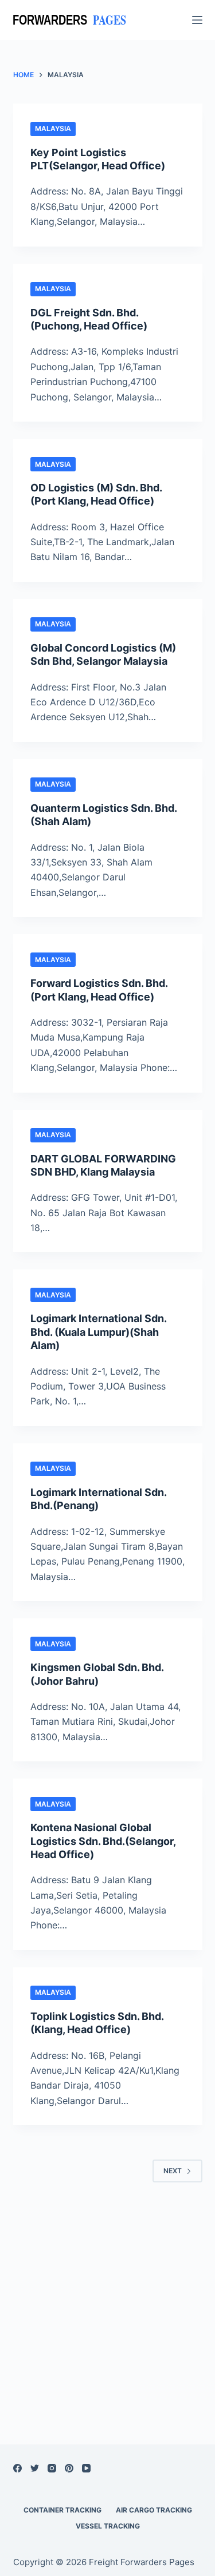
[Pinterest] (69, 2468)
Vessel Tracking (108, 2526)
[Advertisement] (107, 2299)
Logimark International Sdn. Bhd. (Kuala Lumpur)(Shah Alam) (98, 1332)
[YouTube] (86, 2468)
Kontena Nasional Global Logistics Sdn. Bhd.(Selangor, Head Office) (103, 1841)
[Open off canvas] (197, 20)
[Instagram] (52, 2468)
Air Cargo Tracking (154, 2510)
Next (173, 2171)
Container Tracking (62, 2510)
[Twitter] (35, 2468)
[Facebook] (17, 2468)
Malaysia (53, 128)
